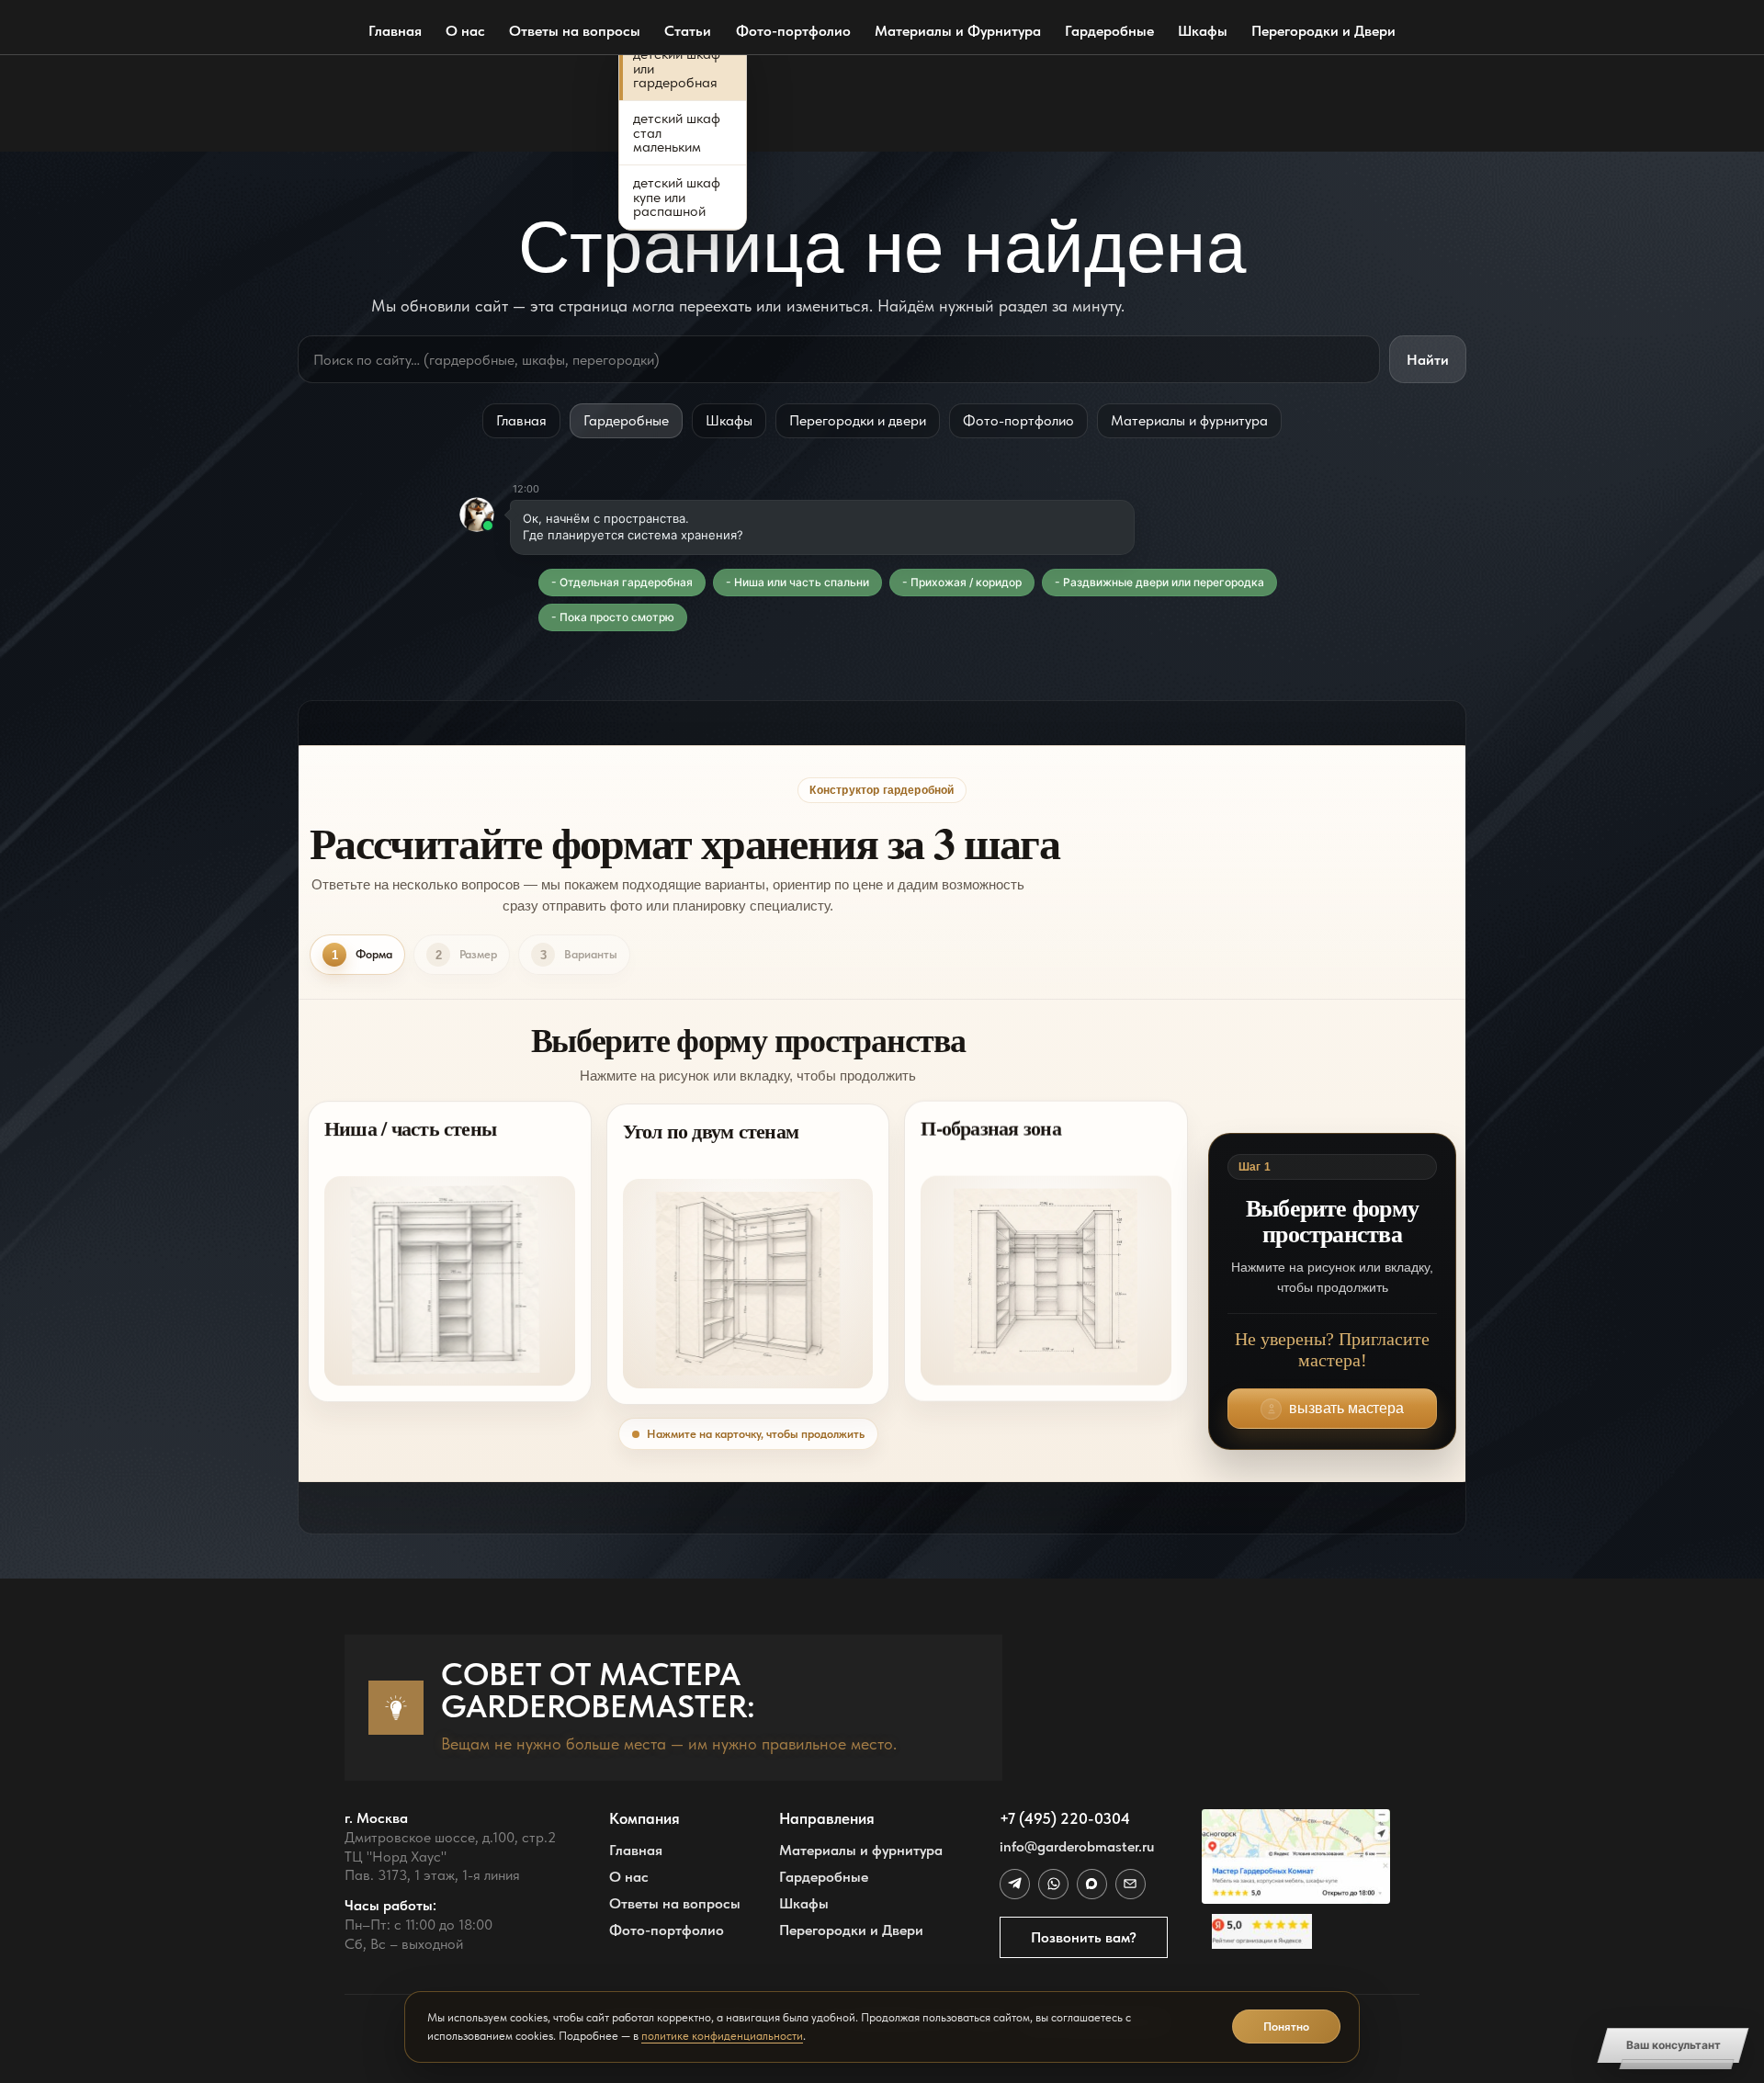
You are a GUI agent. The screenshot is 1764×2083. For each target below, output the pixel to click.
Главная (395, 31)
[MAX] (1092, 1884)
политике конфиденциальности (722, 2036)
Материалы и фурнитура (1189, 420)
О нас (465, 31)
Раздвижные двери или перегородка (1164, 582)
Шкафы (1203, 31)
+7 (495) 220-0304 (1065, 1818)
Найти (1428, 360)
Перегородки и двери (858, 420)
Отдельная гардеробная (626, 582)
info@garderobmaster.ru (1077, 1847)
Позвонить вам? (1084, 1937)
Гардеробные (1109, 31)
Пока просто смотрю (617, 617)
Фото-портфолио (793, 31)
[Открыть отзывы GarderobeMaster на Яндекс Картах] (1296, 1931)
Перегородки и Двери (1323, 31)
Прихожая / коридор (966, 582)
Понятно (1286, 2026)
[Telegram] (1015, 1884)
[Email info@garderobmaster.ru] (1131, 1884)
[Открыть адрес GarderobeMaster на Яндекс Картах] (1296, 1857)
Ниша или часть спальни (802, 582)
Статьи (688, 31)
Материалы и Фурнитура (958, 31)
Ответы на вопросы (575, 31)
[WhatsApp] (1053, 1884)
